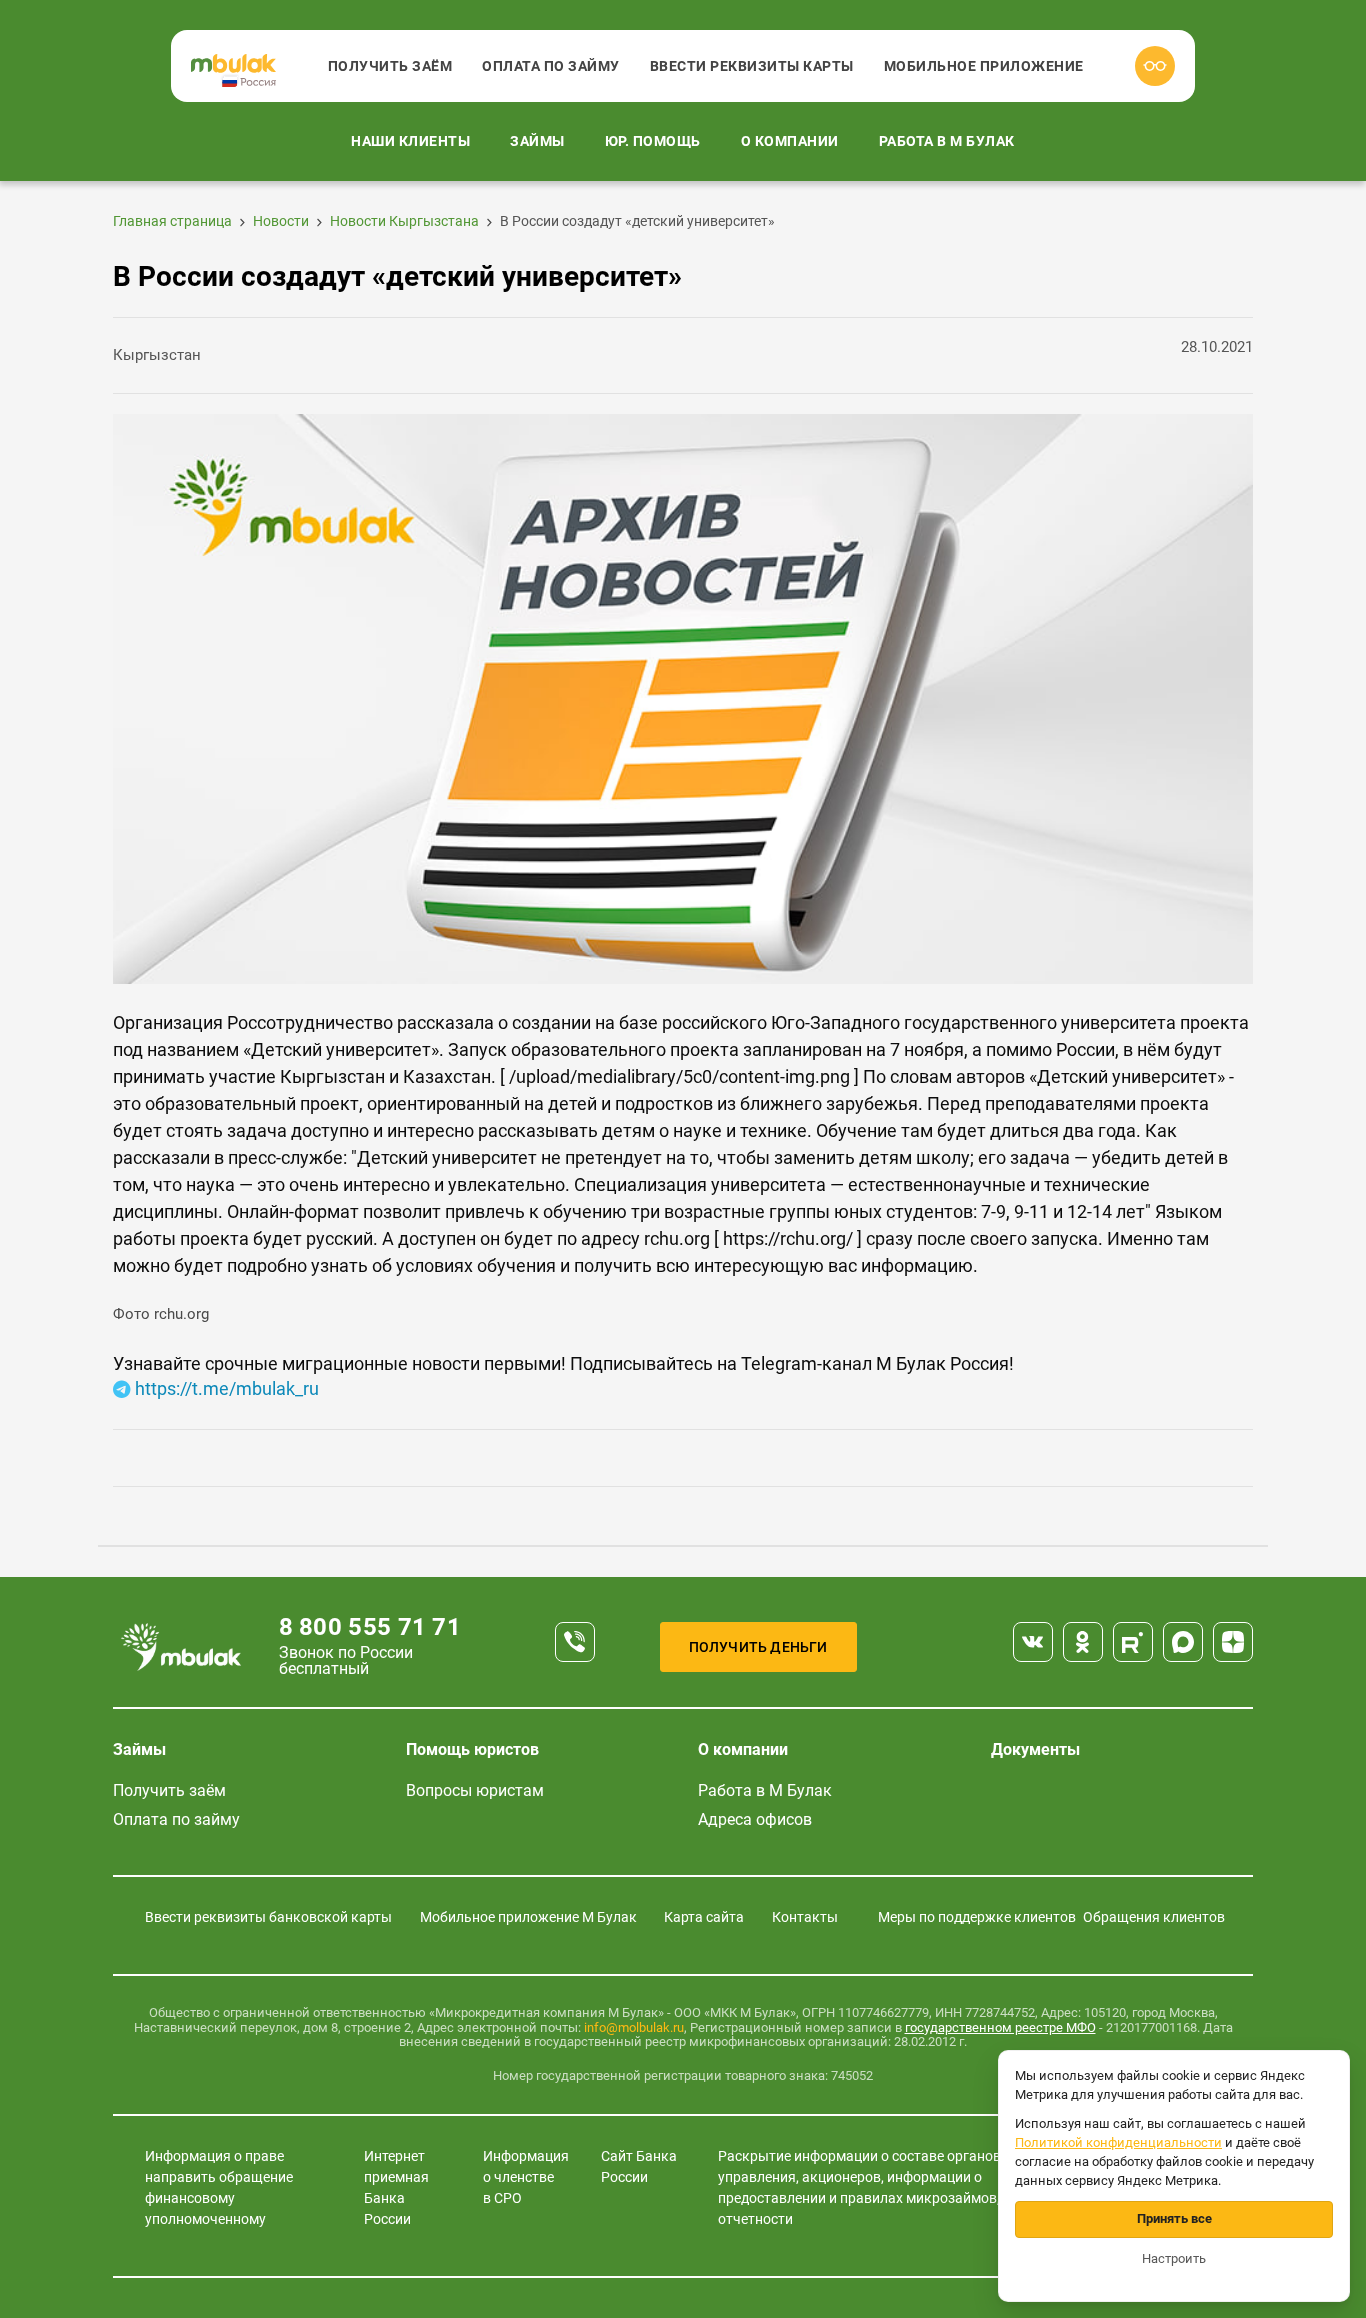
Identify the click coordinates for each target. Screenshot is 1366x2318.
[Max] (1183, 1642)
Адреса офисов (755, 1819)
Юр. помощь (653, 141)
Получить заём (390, 66)
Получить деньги (758, 1647)
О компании (790, 141)
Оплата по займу (551, 66)
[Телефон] (575, 1642)
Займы (537, 141)
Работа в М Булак (947, 141)
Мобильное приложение (984, 66)
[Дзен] (1233, 1642)
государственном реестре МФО (1000, 2027)
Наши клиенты (410, 141)
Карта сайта (704, 1917)
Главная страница (172, 221)
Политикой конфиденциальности (1118, 2142)
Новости (281, 221)
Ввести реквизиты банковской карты (268, 1917)
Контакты (805, 1917)
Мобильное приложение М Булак (528, 1917)
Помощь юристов (472, 1749)
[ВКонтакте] (1033, 1642)
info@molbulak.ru (634, 2027)
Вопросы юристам (475, 1790)
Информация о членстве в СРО (526, 2177)
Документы (1035, 1749)
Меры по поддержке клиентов (977, 1917)
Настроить (1174, 2258)
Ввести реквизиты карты (752, 66)
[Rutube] (1133, 1642)
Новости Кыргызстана (404, 221)
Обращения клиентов (1154, 1917)
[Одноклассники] (1083, 1642)
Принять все (1174, 2218)
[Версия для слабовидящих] (1155, 66)
